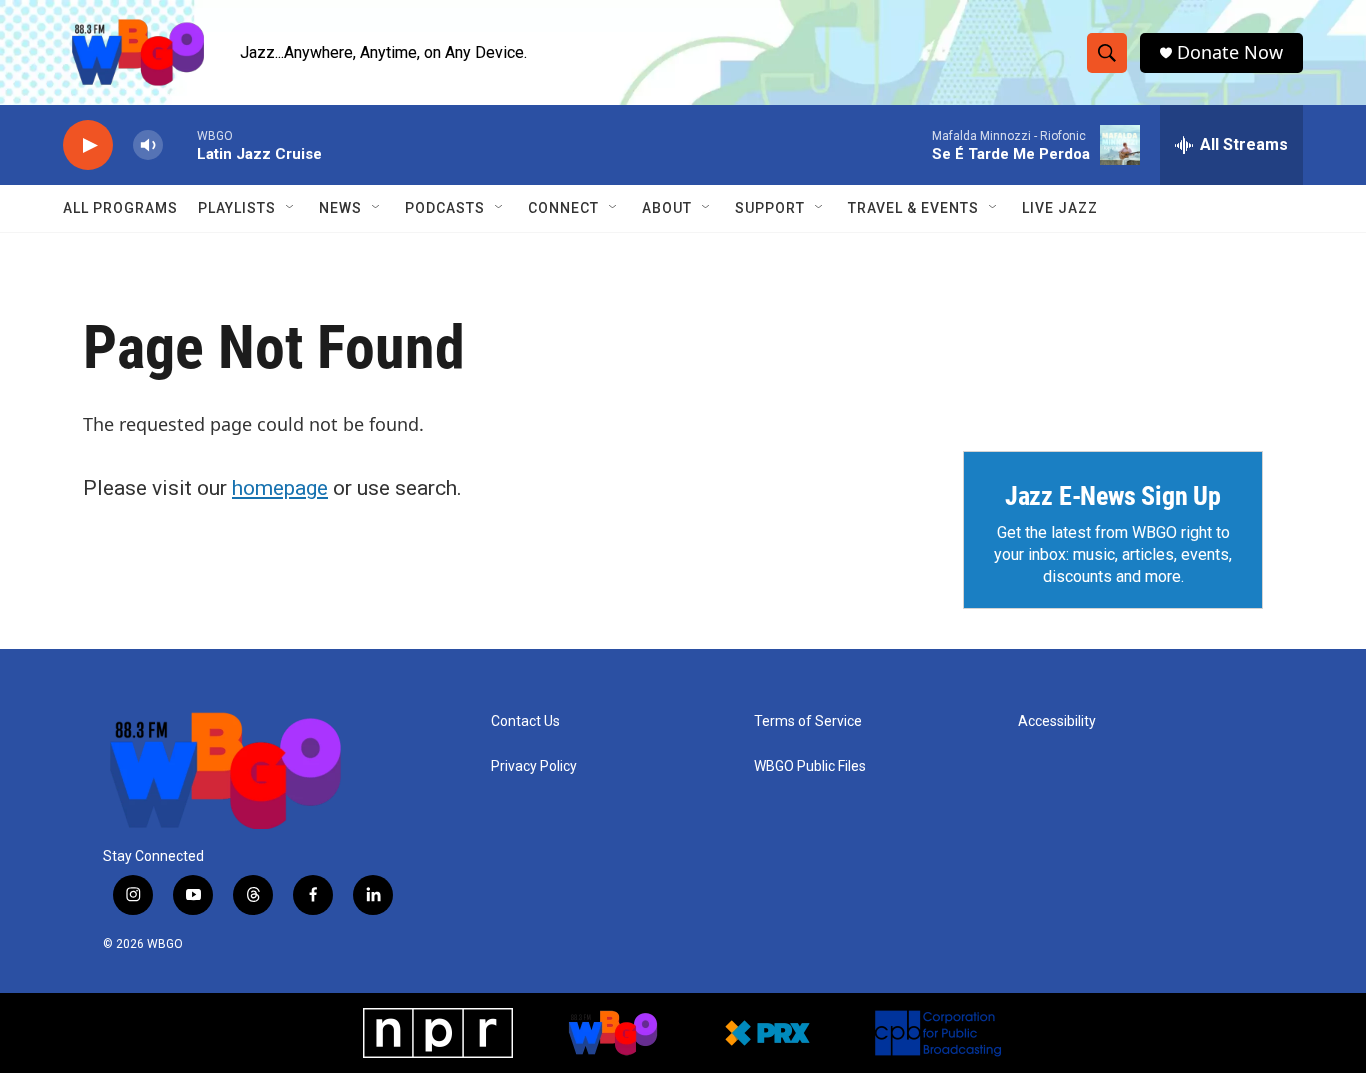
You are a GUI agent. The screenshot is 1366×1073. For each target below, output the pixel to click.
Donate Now (1230, 52)
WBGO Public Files (810, 766)
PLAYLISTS (237, 208)
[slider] (180, 144)
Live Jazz (1060, 208)
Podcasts (445, 208)
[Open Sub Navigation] (291, 208)
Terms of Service (808, 721)
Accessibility (1057, 721)
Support (770, 208)
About (667, 208)
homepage (280, 488)
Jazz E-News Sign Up (1113, 496)
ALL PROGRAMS (120, 208)
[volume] (148, 145)
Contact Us (525, 721)
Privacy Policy (534, 766)
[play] (88, 145)
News (340, 208)
